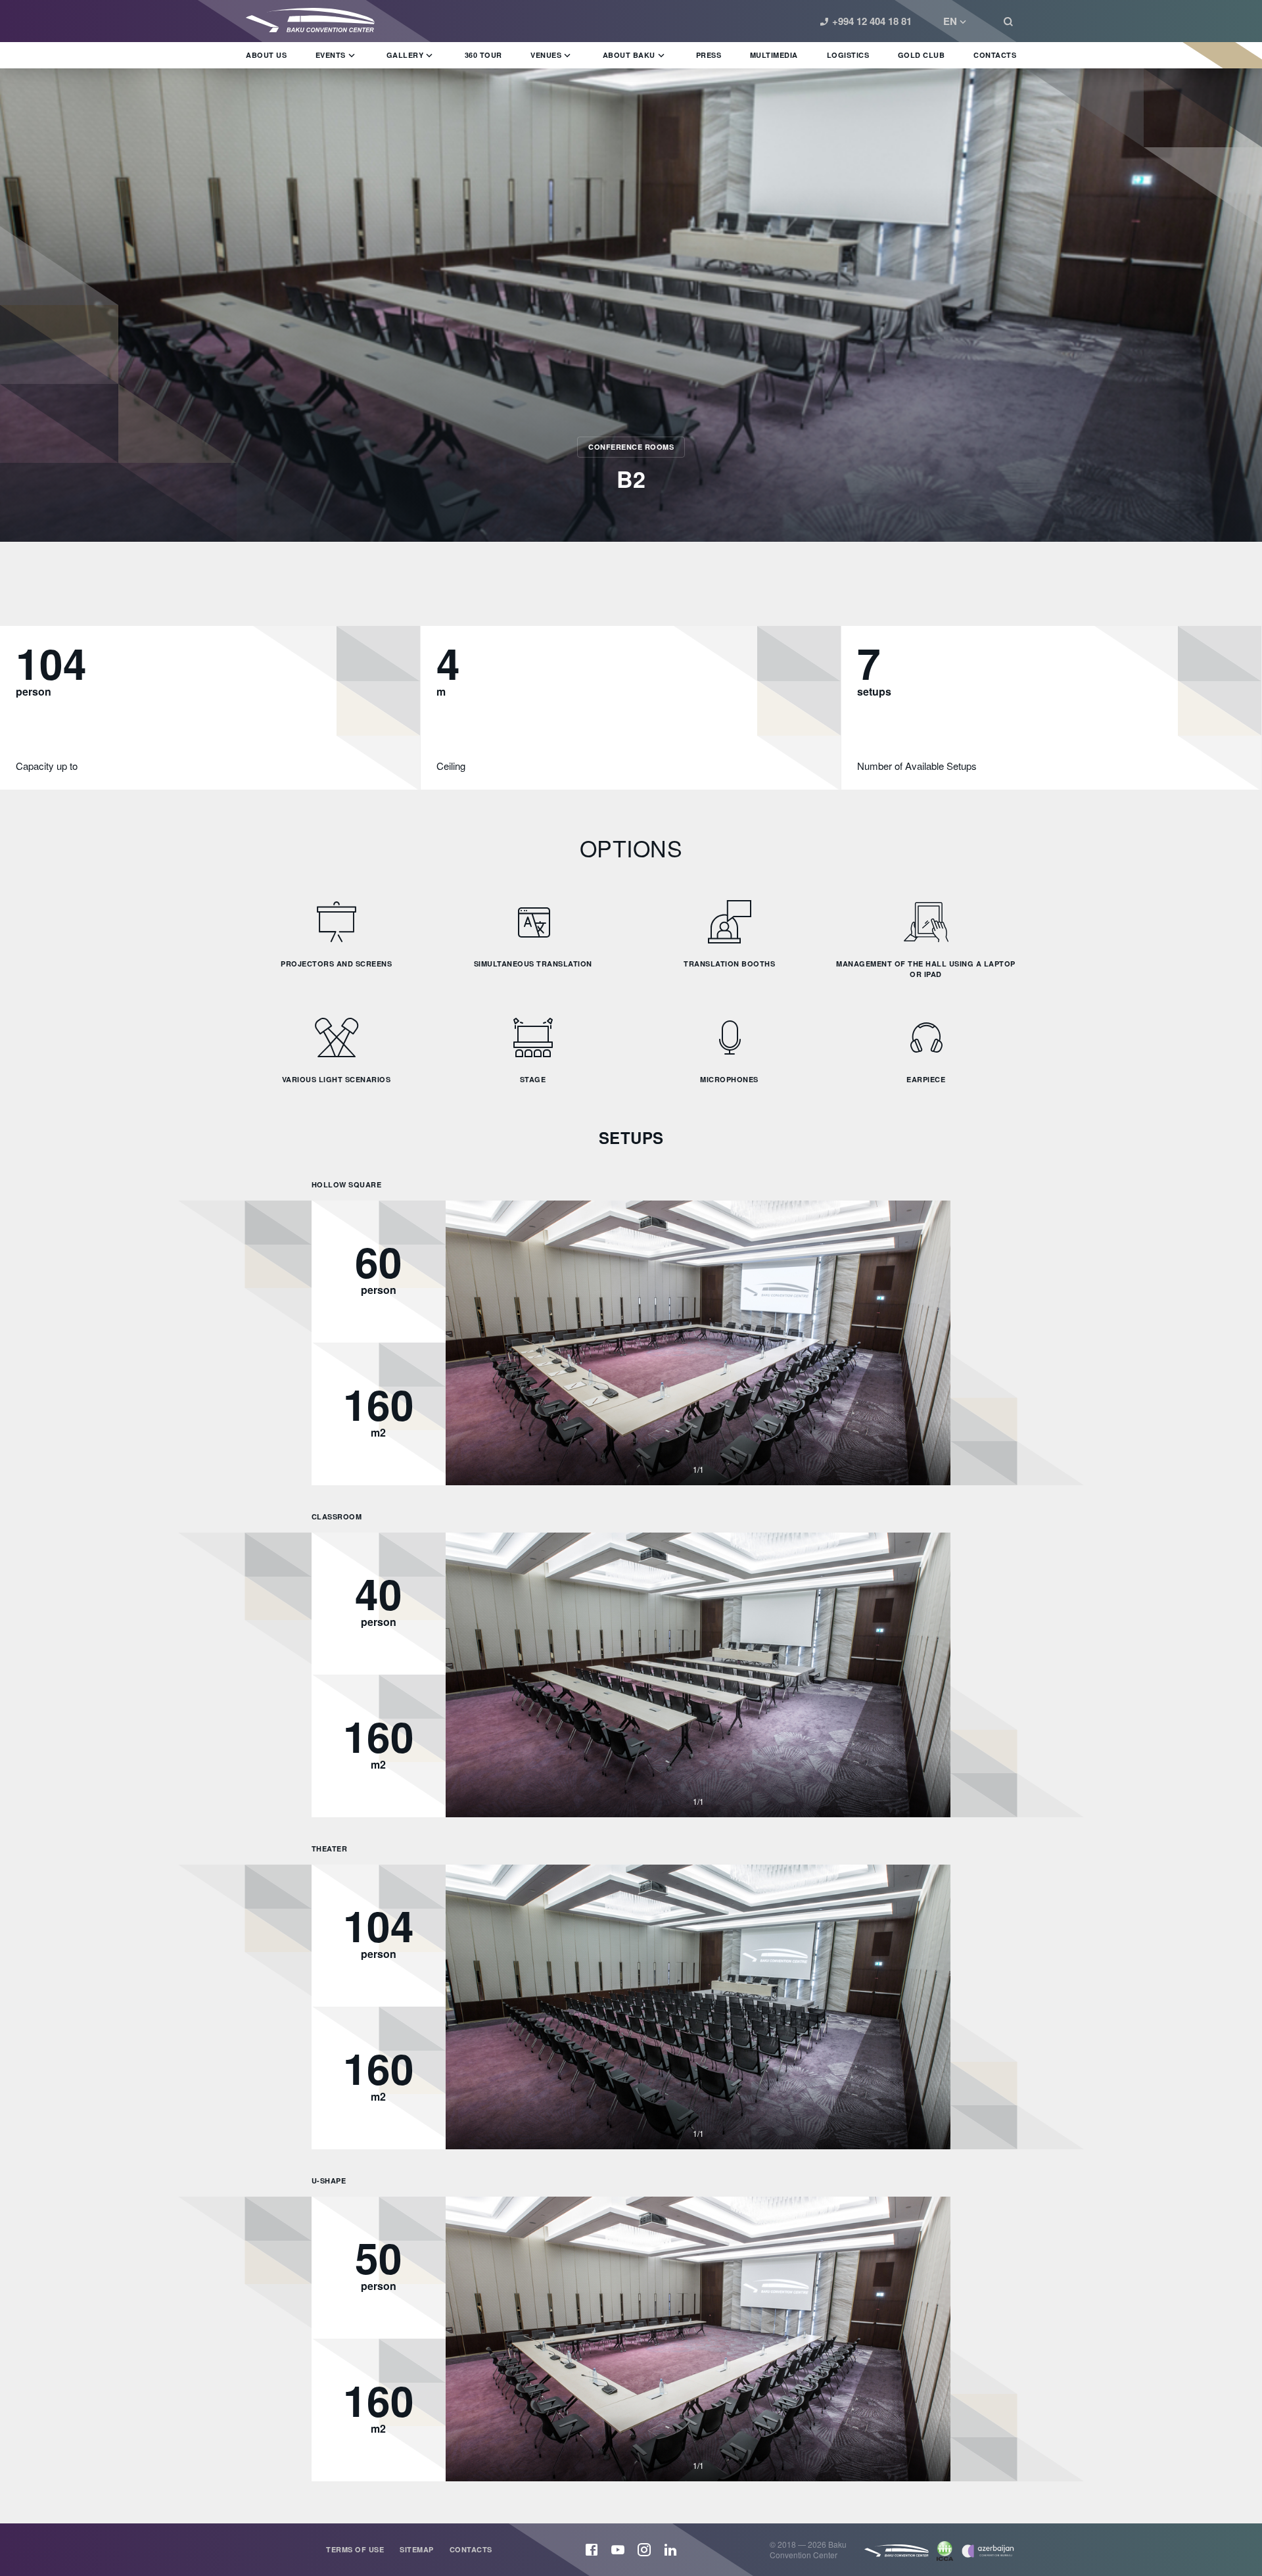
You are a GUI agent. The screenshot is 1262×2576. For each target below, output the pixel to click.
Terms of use (355, 2549)
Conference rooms (631, 447)
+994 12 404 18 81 (872, 21)
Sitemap (417, 2549)
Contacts (471, 2549)
